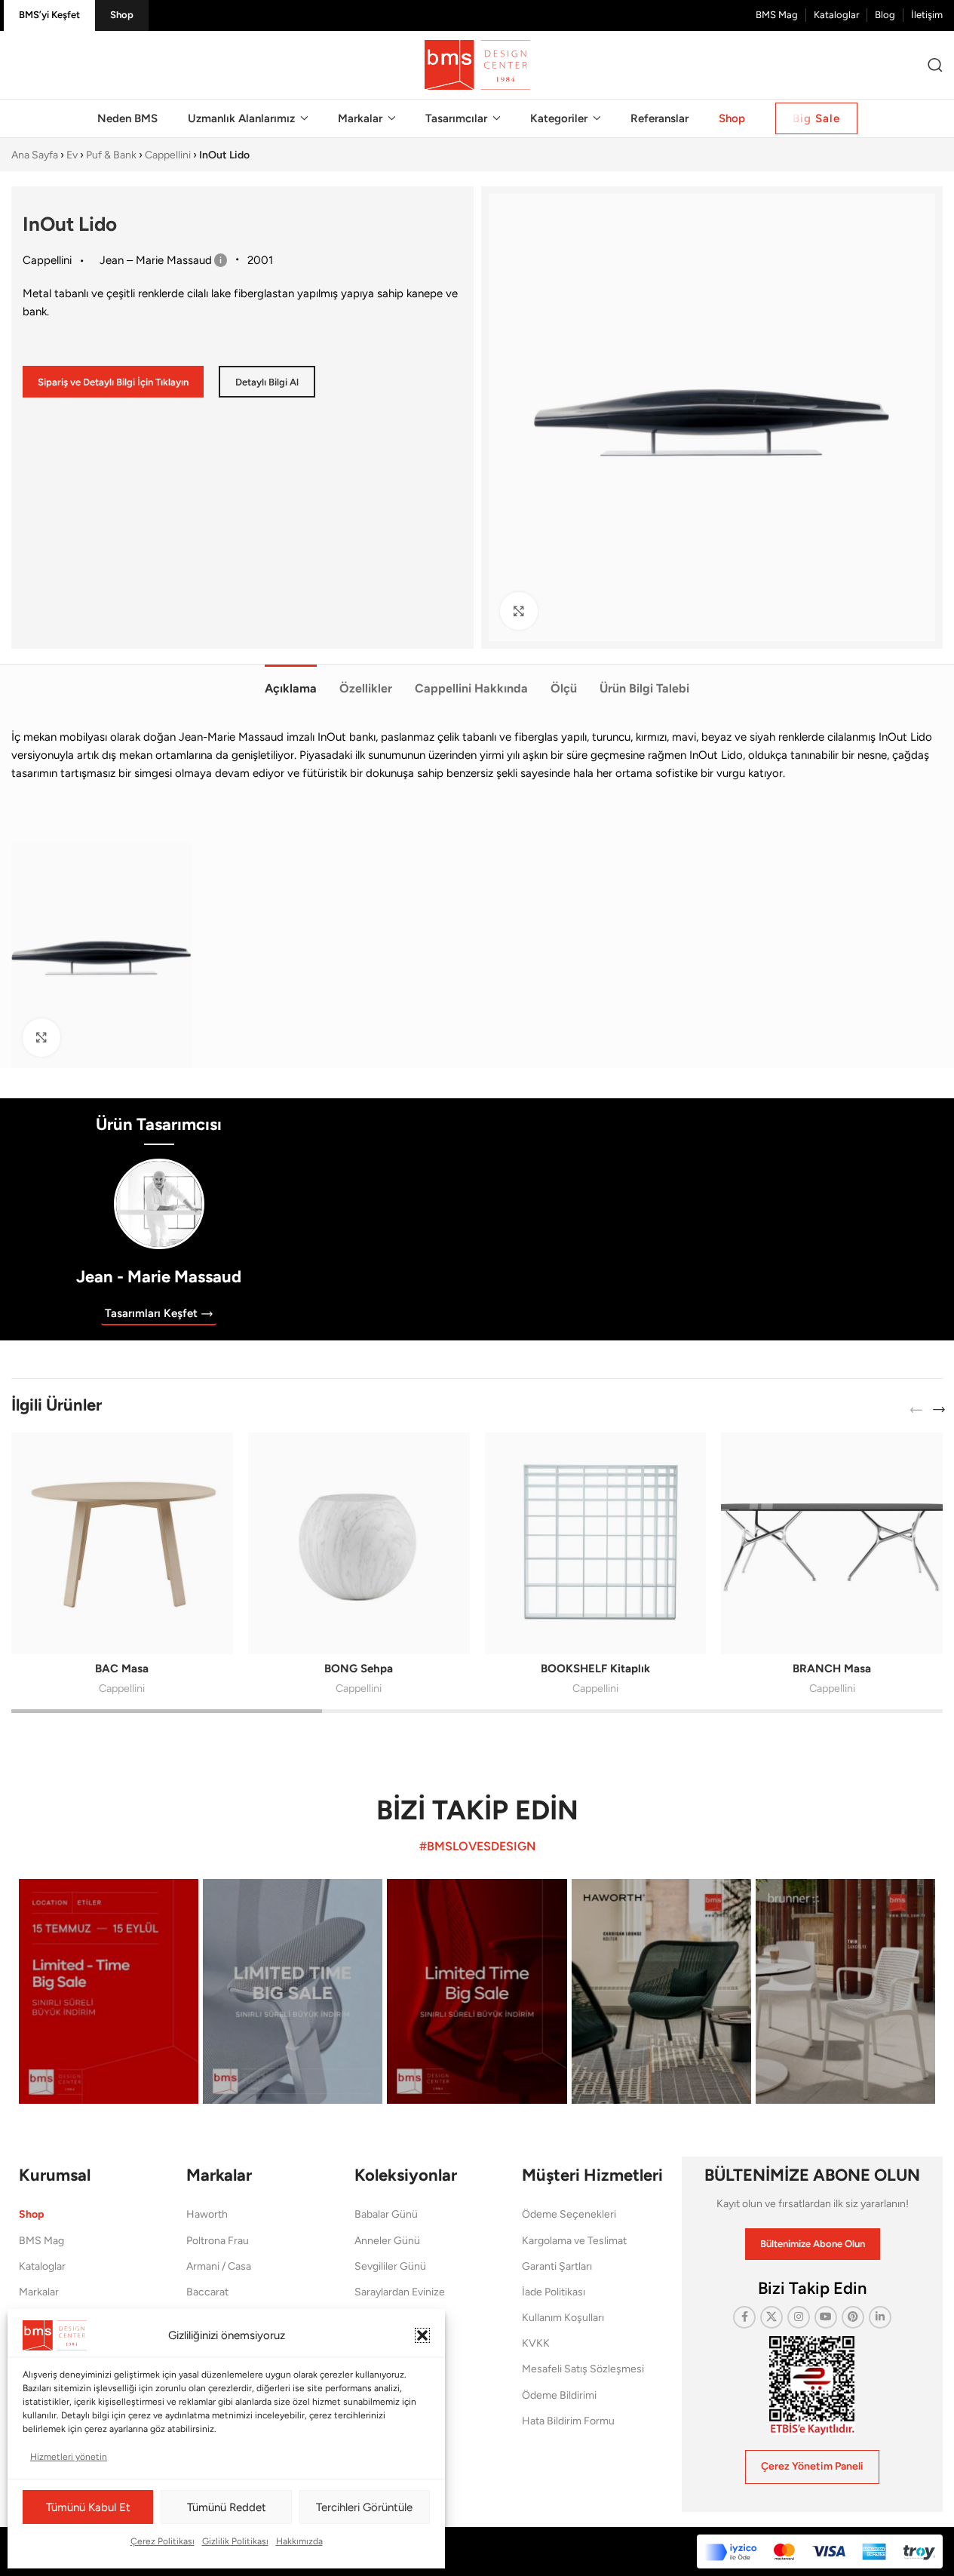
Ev (72, 155)
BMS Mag (41, 2241)
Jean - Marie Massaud (159, 1277)
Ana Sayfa (35, 155)
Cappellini (168, 155)
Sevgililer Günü (390, 2266)
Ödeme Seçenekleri (569, 2214)
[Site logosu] (477, 64)
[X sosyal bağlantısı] (771, 2317)
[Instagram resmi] (109, 1991)
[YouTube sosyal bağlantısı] (826, 2317)
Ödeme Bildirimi (559, 2395)
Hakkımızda (299, 2541)
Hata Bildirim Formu (568, 2421)
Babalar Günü (386, 2214)
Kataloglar (42, 2266)
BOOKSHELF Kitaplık (595, 1669)
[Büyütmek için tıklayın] (519, 611)
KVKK (536, 2343)
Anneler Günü (387, 2241)
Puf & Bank (111, 155)
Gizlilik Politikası (235, 2541)
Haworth (207, 2214)
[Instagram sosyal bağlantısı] (799, 2317)
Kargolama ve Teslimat (574, 2241)
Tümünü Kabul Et (88, 2507)
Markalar (39, 2292)
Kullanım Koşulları (563, 2318)
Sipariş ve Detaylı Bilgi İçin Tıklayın (113, 382)
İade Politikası (554, 2292)
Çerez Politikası (163, 2541)
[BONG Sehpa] (359, 1543)
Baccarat (207, 2292)
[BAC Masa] (122, 1543)
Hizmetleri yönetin (69, 2457)
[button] (422, 2335)
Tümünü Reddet (227, 2507)
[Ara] (935, 65)
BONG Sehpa (359, 1669)
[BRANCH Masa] (832, 1543)
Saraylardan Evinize (400, 2292)
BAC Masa (122, 1669)
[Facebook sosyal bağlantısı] (744, 2317)
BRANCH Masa (832, 1669)
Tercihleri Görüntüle (364, 2507)
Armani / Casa (219, 2266)
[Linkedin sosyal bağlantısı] (880, 2317)
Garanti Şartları (557, 2266)
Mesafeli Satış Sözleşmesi (583, 2369)
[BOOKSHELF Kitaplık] (596, 1543)
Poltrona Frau (218, 2241)
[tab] (291, 680)
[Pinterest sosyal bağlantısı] (853, 2317)
